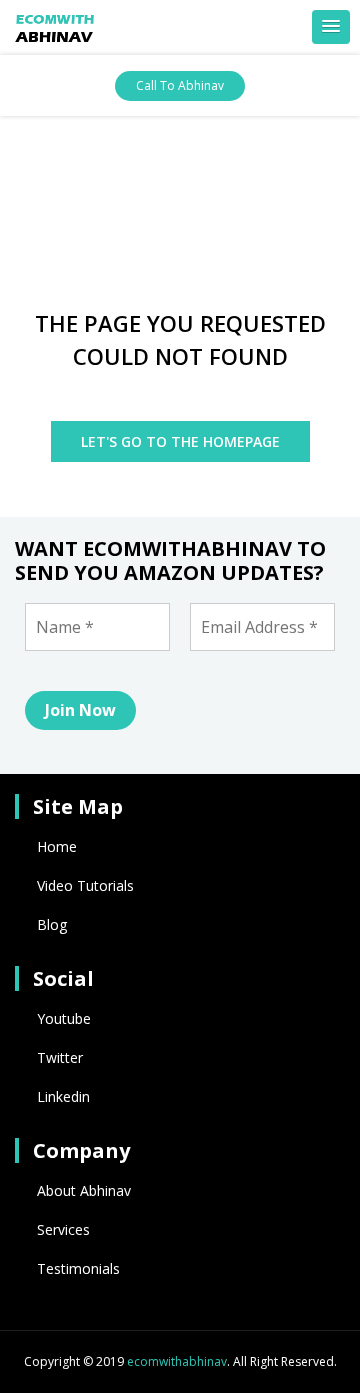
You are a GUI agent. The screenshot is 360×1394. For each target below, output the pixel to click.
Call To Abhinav (180, 85)
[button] (331, 27)
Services (63, 1229)
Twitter (60, 1057)
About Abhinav (84, 1190)
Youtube (64, 1018)
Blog (52, 924)
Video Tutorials (85, 885)
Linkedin (63, 1096)
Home (57, 846)
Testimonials (78, 1268)
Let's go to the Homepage (180, 441)
